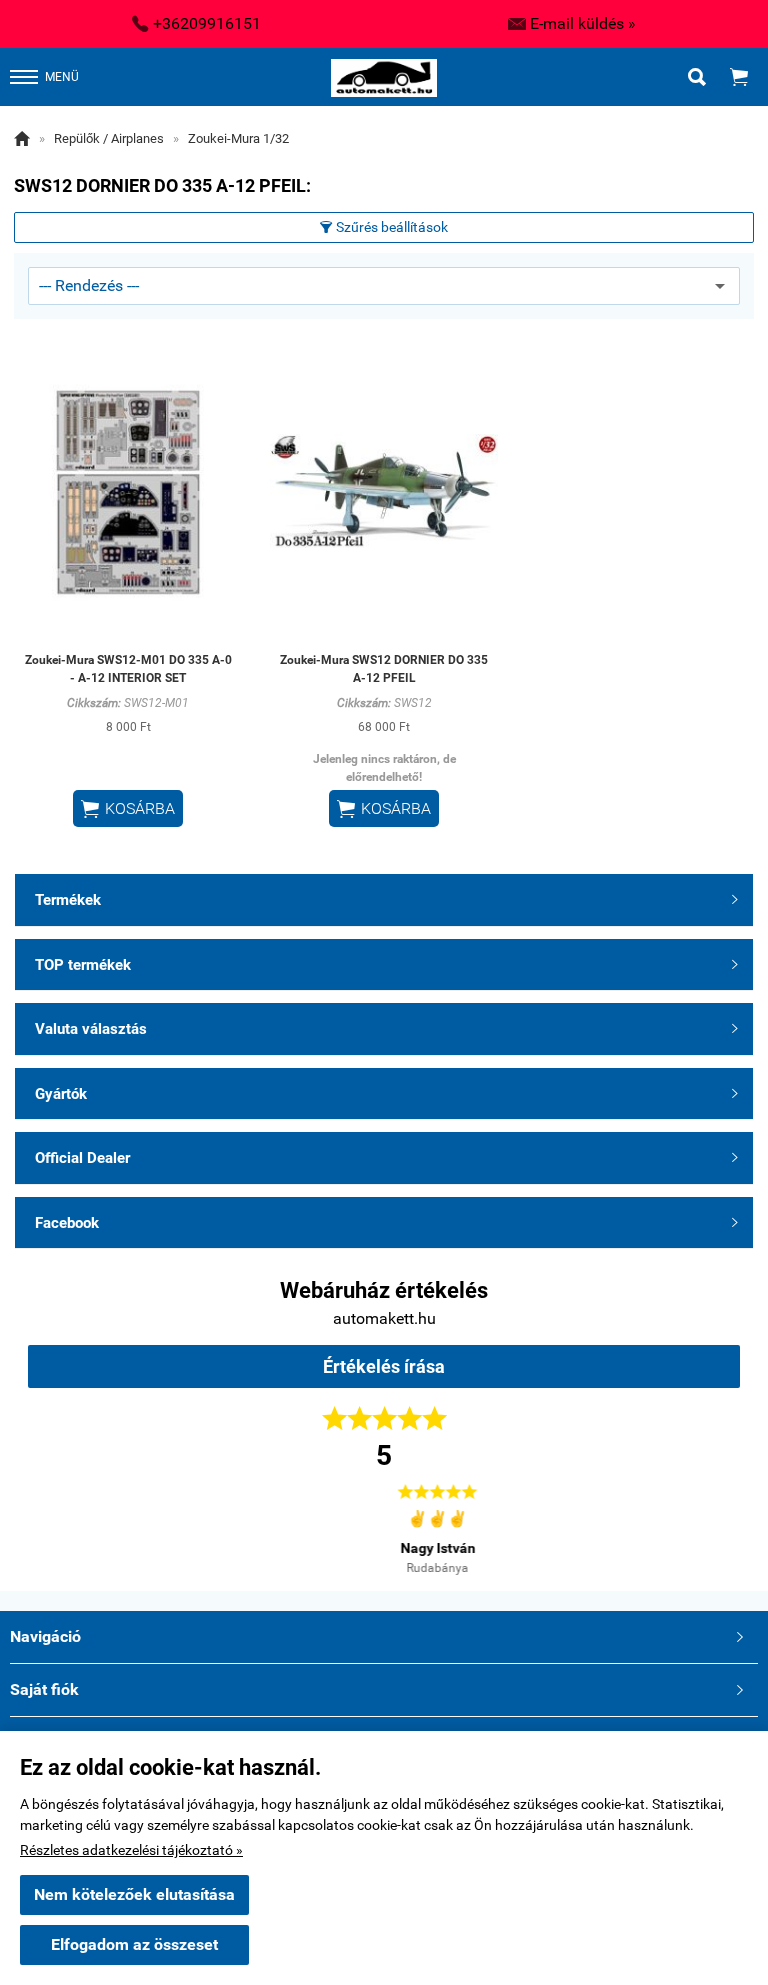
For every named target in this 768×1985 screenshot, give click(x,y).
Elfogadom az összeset (134, 1944)
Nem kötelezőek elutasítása (134, 1894)
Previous (63, 1527)
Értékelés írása (384, 1366)
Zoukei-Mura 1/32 (238, 138)
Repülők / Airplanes (109, 138)
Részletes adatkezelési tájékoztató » (131, 1850)
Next (705, 1527)
